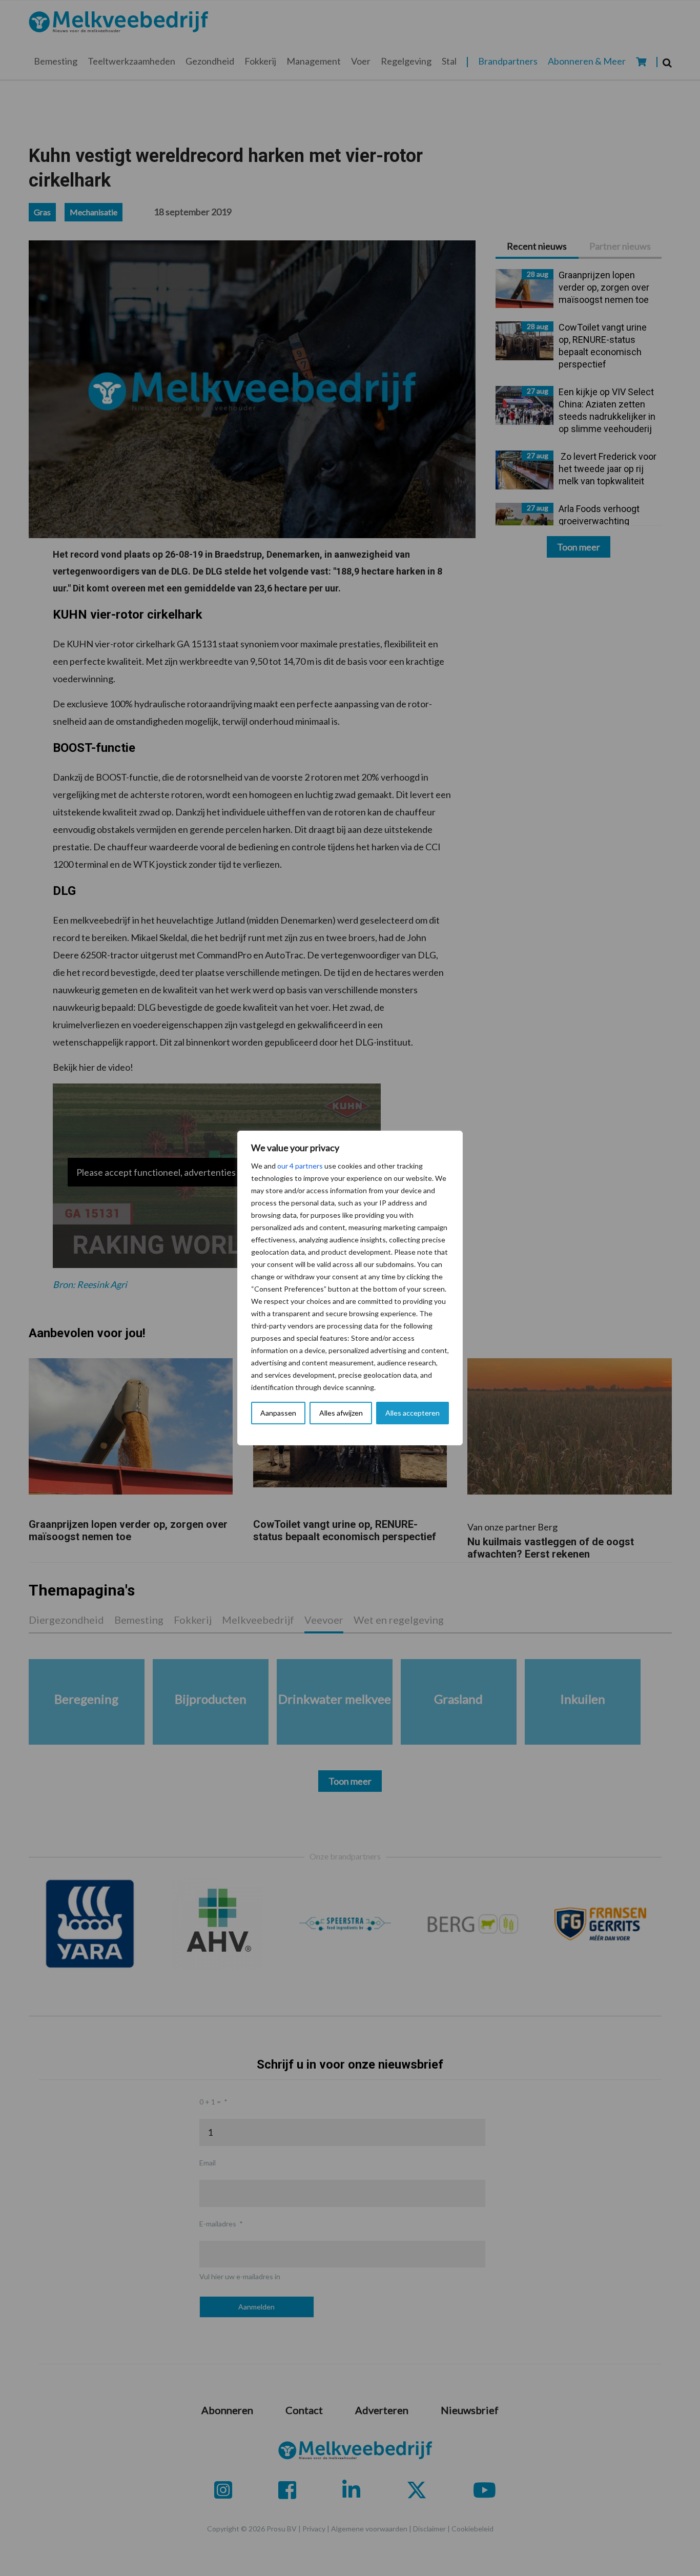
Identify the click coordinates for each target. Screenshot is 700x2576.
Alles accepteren (413, 1413)
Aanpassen (278, 1413)
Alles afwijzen (341, 1413)
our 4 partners (300, 1166)
